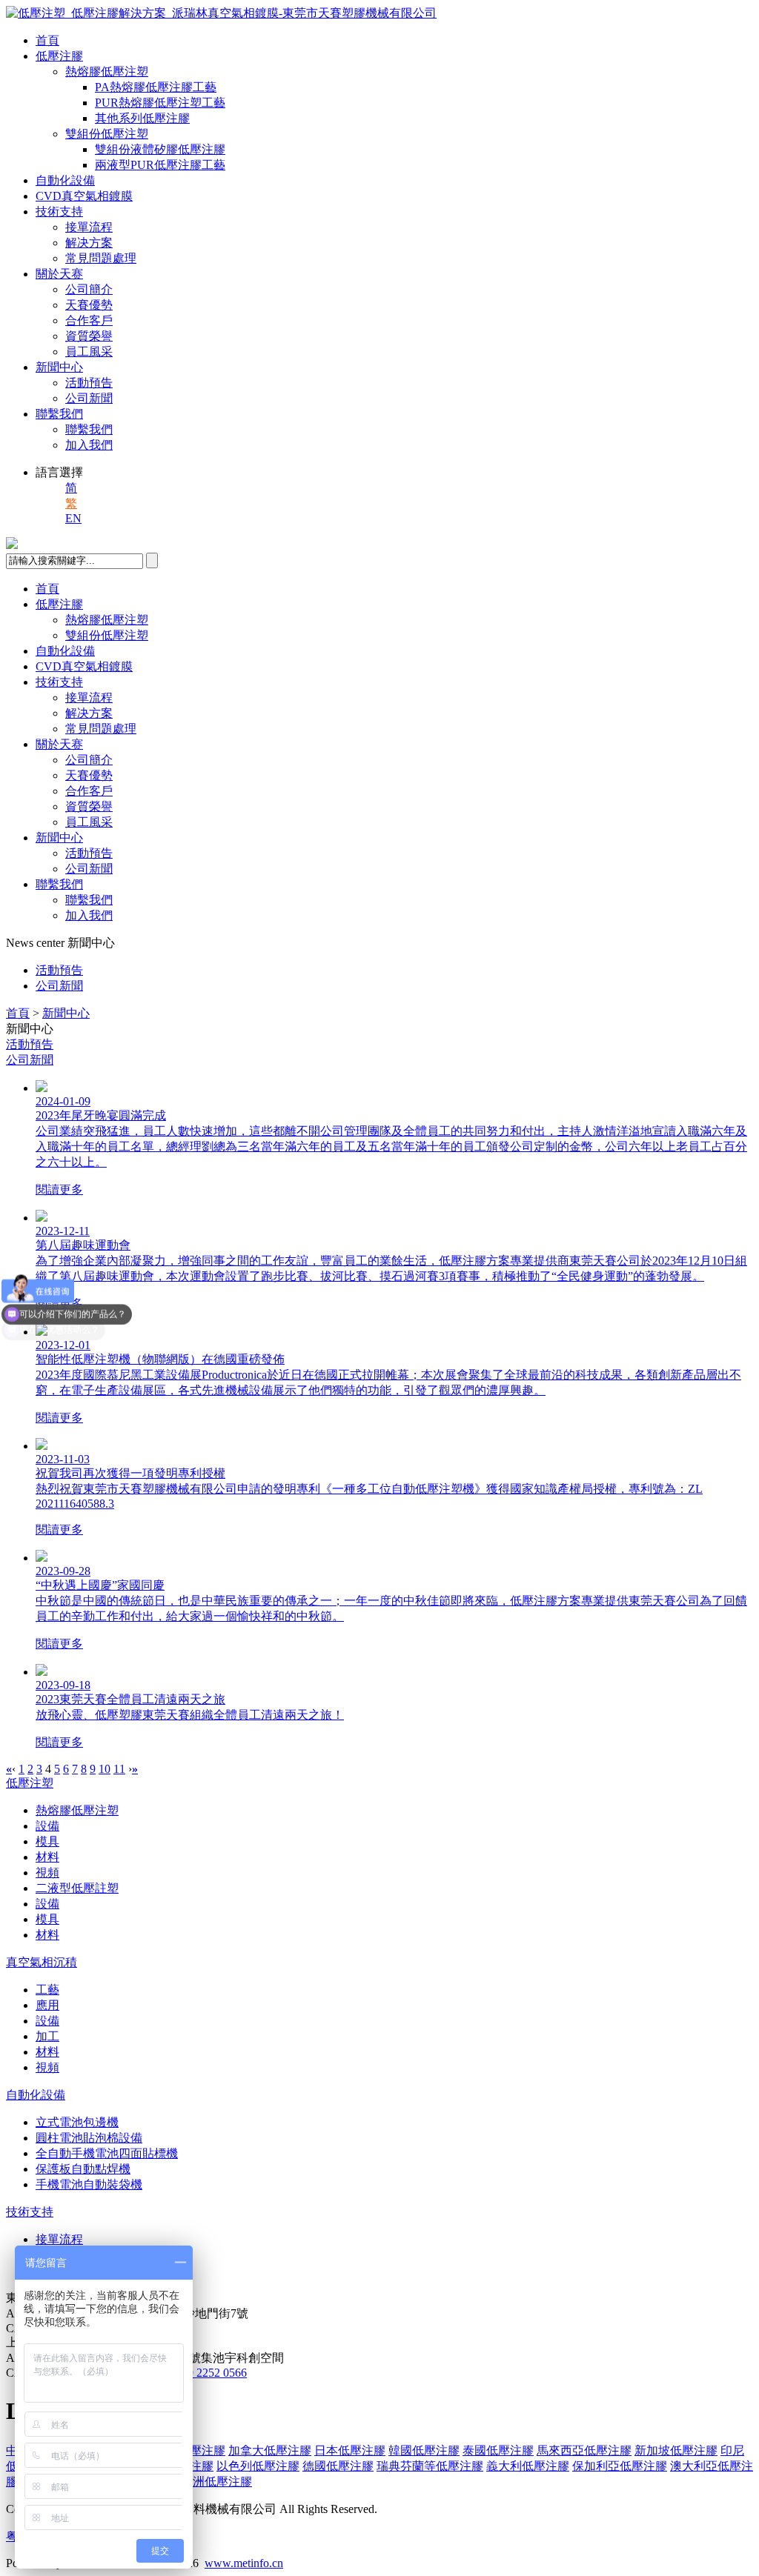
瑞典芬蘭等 (430, 2466)
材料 (47, 1857)
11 (119, 1769)
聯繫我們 (59, 414)
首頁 (47, 40)
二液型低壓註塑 (77, 1888)
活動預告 (89, 383)
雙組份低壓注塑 (107, 134)
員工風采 (89, 352)
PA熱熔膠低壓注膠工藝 (156, 87)
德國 (338, 2466)
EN (73, 518)
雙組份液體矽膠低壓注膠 (160, 149)
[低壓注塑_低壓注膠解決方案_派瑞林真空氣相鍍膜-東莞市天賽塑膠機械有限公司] (221, 13)
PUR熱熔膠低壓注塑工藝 (160, 103)
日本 (350, 2450)
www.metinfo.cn (244, 2563)
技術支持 (59, 212)
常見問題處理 (101, 258)
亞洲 (216, 2482)
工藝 (47, 1990)
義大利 (528, 2466)
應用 (47, 2005)
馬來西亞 (584, 2450)
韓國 (424, 2450)
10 (105, 1769)
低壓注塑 (30, 1783)
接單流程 (89, 227)
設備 (47, 1826)
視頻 (47, 1873)
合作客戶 (89, 320)
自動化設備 (65, 180)
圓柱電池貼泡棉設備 (89, 2138)
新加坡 (676, 2450)
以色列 (258, 2466)
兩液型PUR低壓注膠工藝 (160, 165)
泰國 (498, 2450)
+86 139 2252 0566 (200, 2373)
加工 (47, 2036)
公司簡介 (89, 289)
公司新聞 (89, 398)
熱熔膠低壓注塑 (107, 71)
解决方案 (89, 243)
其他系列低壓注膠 (142, 118)
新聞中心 (59, 367)
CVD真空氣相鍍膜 (84, 196)
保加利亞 (620, 2466)
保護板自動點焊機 (83, 2169)
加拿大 (270, 2450)
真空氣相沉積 (42, 1962)
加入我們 (89, 445)
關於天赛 (59, 274)
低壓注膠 (59, 56)
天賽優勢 (89, 305)
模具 (47, 1841)
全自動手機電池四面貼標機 (107, 2153)
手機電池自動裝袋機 (89, 2184)
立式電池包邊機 (77, 2122)
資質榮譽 (89, 336)
